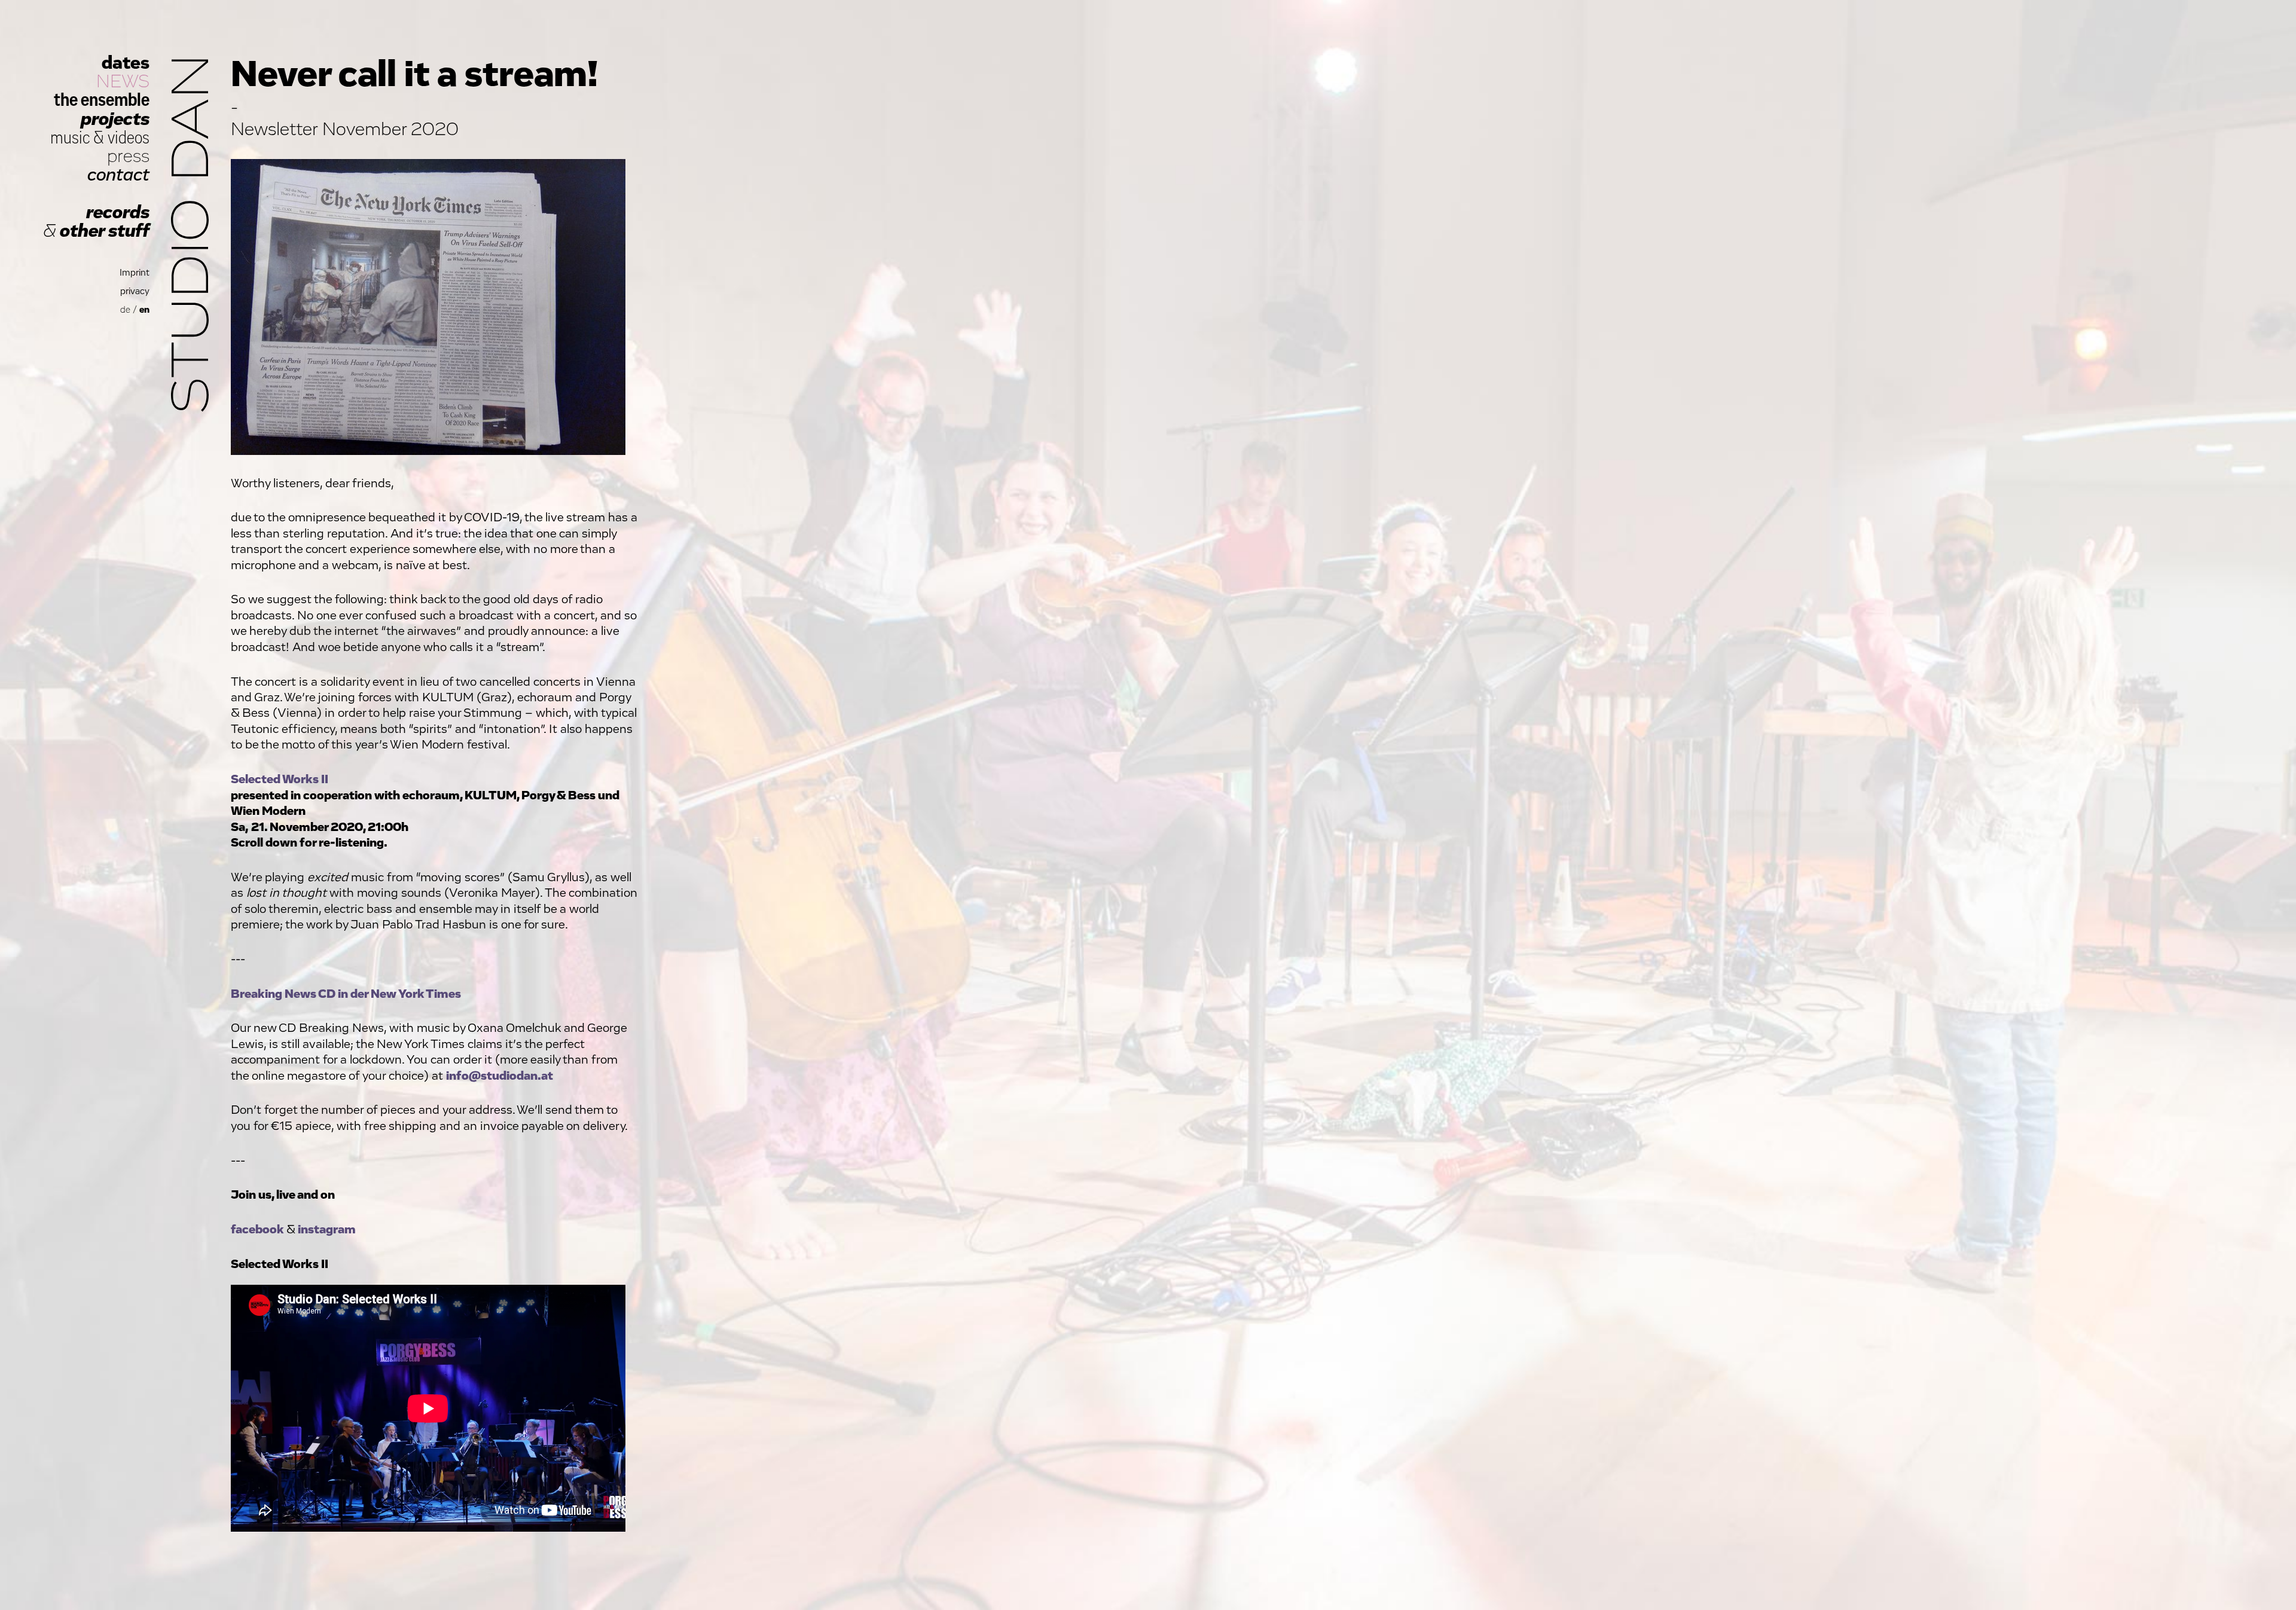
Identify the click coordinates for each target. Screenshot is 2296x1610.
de (125, 310)
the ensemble (102, 100)
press (128, 156)
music (70, 138)
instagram (327, 1229)
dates (126, 63)
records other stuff (96, 222)
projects (115, 119)
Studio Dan (193, 234)
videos (129, 138)
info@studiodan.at (500, 1076)
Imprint (135, 273)
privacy (135, 291)
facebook (257, 1229)
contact (118, 175)
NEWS (123, 82)
